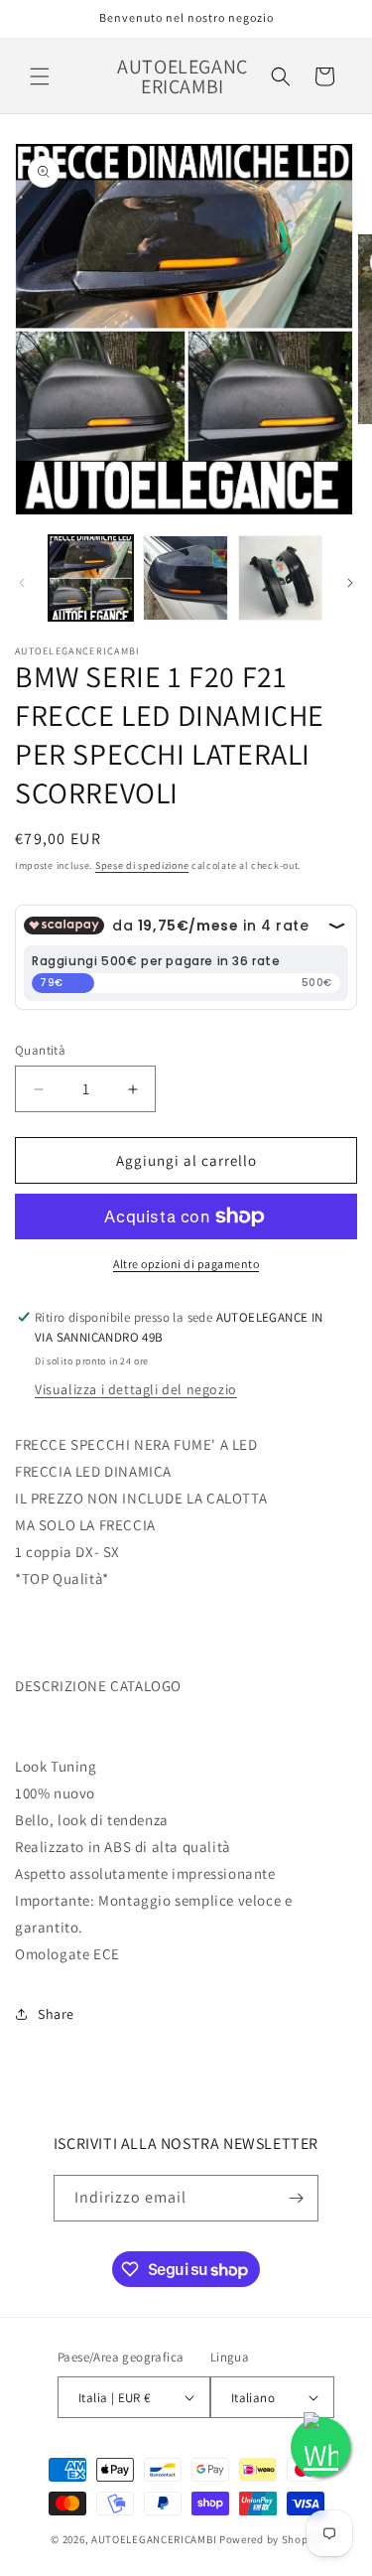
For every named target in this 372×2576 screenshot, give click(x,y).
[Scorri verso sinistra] (22, 583)
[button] (40, 76)
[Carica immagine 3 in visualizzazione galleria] (280, 577)
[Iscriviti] (296, 2198)
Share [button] (56, 2014)
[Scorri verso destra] (350, 583)
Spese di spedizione (142, 865)
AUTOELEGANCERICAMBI (154, 2539)
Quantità (40, 1050)
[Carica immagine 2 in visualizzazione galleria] (185, 577)
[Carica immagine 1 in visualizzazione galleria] (91, 577)
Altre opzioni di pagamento (186, 1264)
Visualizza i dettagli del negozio (136, 1389)
